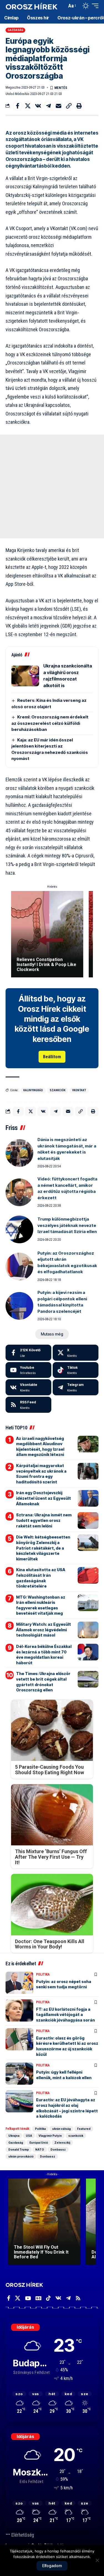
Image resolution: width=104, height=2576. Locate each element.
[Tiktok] (76, 1370)
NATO (40, 2149)
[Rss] (78, 2298)
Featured (84, 2129)
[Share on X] (28, 106)
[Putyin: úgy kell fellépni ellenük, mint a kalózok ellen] (19, 2074)
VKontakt (79, 1090)
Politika (43, 1974)
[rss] (28, 1405)
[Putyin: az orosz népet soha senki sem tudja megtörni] (19, 1983)
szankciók (58, 1090)
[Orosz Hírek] (31, 6)
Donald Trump (19, 2149)
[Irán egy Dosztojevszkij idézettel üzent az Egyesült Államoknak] (88, 1498)
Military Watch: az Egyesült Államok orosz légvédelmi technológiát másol (44, 1630)
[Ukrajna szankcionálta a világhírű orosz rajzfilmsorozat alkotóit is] (25, 676)
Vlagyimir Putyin (50, 2136)
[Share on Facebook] (17, 106)
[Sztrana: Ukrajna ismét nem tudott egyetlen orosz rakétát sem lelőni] (88, 1521)
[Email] (59, 106)
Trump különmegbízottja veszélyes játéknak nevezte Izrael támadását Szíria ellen (67, 1225)
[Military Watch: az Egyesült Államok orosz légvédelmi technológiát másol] (88, 1630)
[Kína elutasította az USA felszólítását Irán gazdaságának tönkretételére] (88, 1575)
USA (29, 2136)
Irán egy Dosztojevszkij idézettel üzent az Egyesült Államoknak (44, 1498)
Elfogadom (52, 2566)
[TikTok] (48, 2298)
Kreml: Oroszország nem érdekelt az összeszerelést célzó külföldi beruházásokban (50, 723)
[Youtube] (28, 1370)
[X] (76, 1353)
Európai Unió (39, 2143)
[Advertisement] (52, 486)
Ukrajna (14, 2136)
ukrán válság (61, 2129)
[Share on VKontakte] (38, 106)
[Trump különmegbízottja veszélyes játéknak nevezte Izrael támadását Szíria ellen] (19, 1229)
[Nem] (97, 2560)
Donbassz (58, 2149)
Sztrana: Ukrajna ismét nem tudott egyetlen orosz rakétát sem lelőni (44, 1520)
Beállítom (52, 1057)
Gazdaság (16, 30)
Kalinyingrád (33, 1090)
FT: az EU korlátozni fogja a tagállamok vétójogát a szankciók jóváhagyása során (65, 2015)
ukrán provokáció (21, 2156)
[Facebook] (28, 1353)
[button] (61, 6)
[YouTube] (28, 2298)
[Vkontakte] (28, 1387)
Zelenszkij (62, 2143)
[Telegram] (76, 1387)
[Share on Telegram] (48, 106)
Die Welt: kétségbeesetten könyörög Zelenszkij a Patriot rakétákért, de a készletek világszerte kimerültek (43, 1548)
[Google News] (38, 2298)
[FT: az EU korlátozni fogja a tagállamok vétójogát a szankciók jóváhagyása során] (19, 2010)
